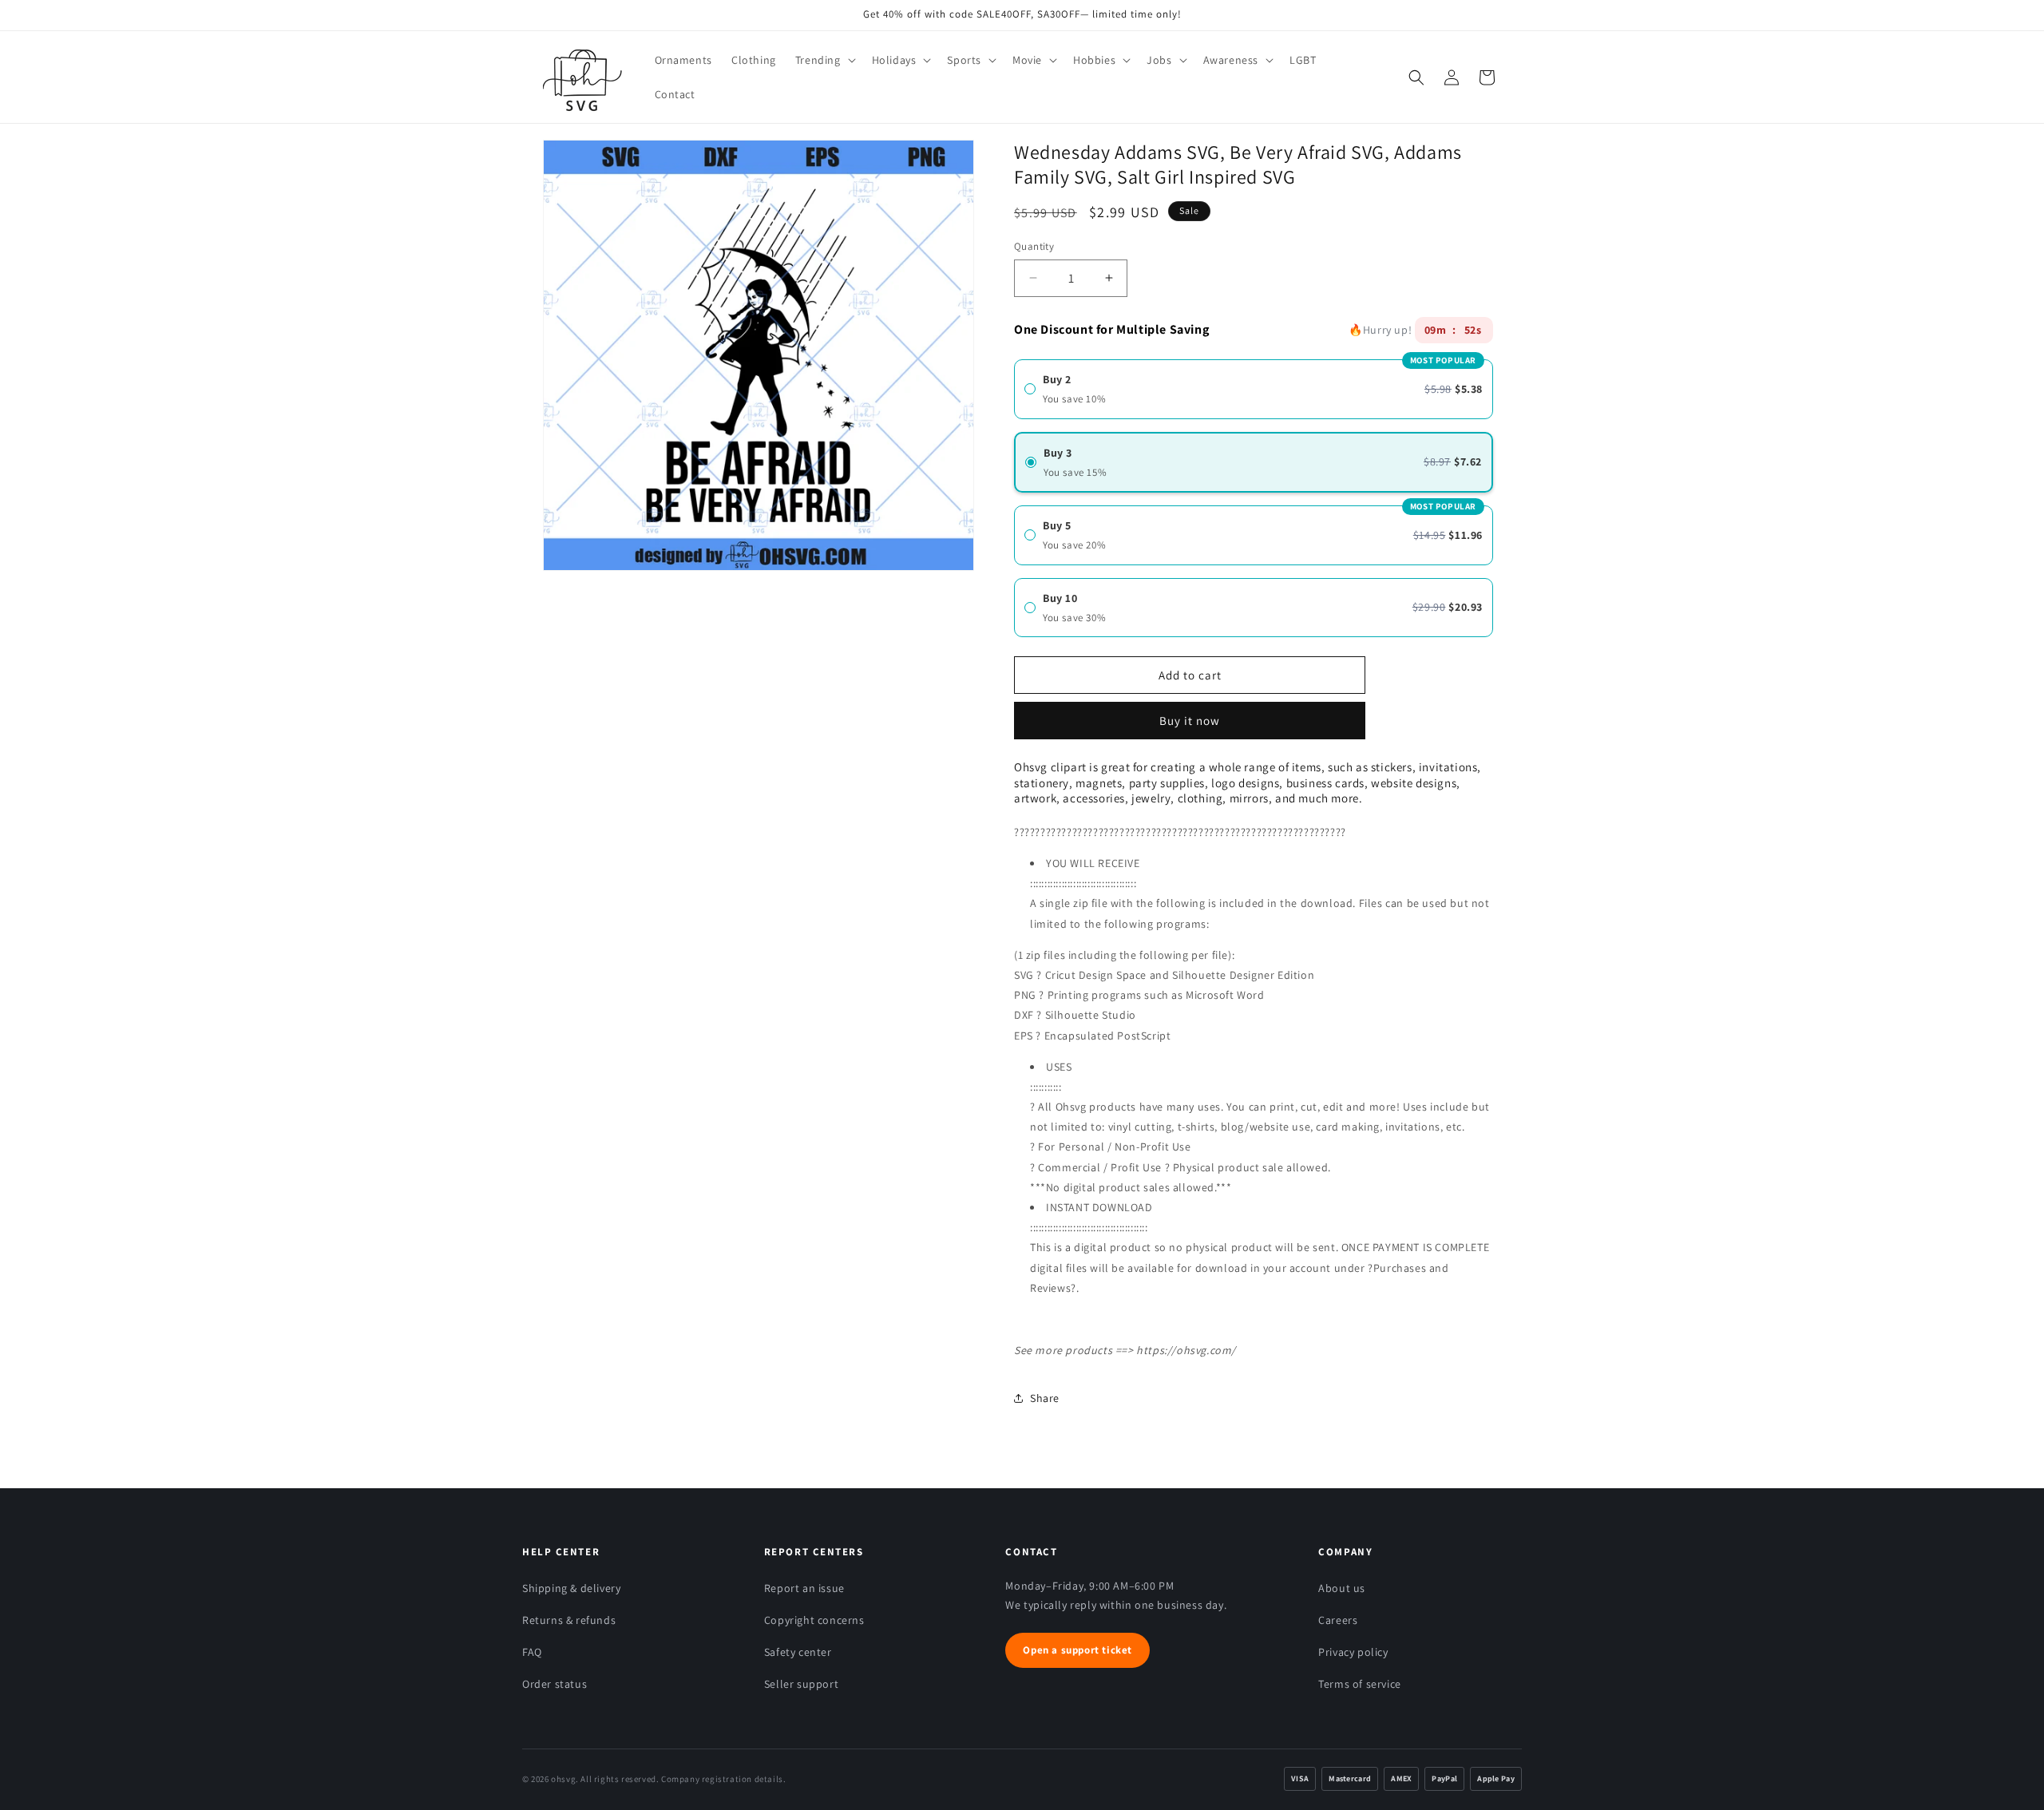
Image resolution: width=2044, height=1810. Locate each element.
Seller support (801, 1684)
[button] (824, 60)
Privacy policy (1353, 1652)
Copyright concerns (814, 1620)
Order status (555, 1684)
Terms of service (1360, 1684)
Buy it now (1190, 715)
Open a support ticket (1077, 1650)
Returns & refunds (569, 1620)
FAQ (532, 1652)
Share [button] (1045, 1398)
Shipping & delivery (571, 1588)
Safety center (798, 1652)
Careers (1338, 1620)
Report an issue (804, 1588)
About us (1342, 1588)
